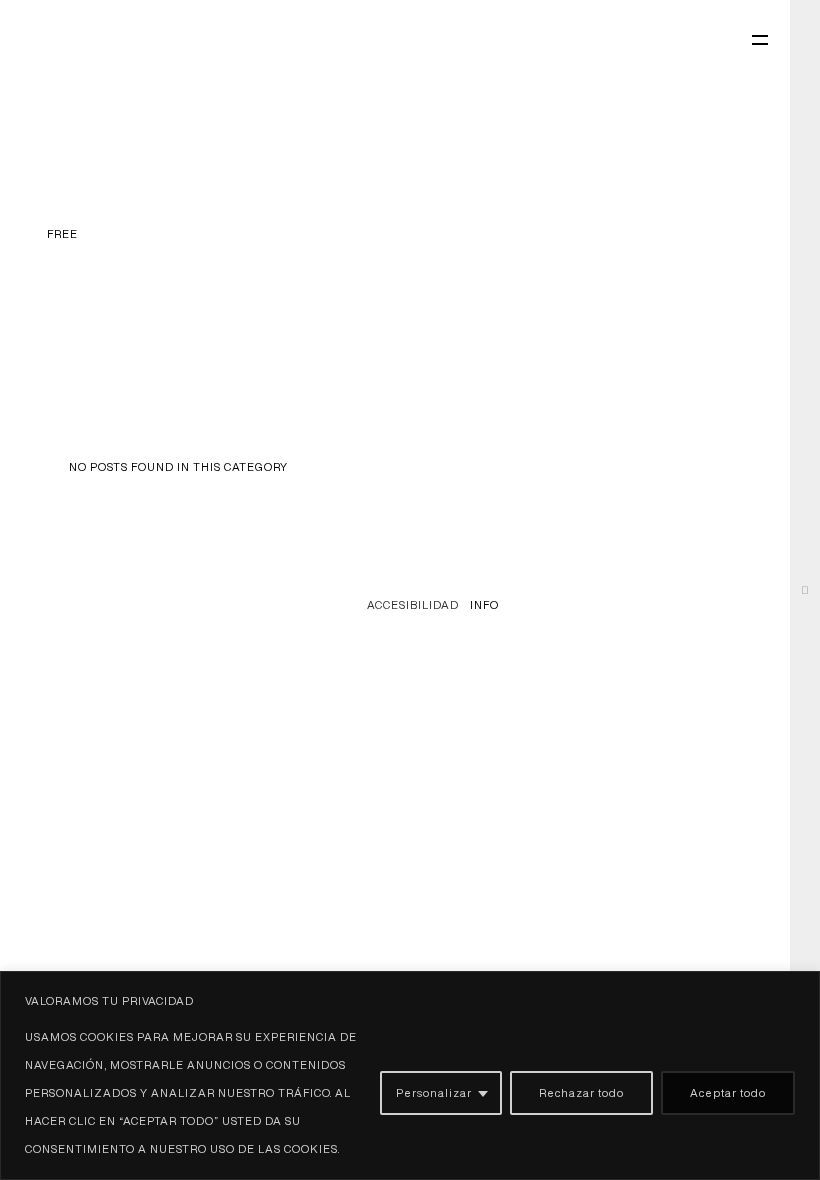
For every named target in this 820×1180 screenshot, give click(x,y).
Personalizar (434, 1092)
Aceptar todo (728, 1092)
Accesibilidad (413, 604)
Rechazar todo (581, 1092)
